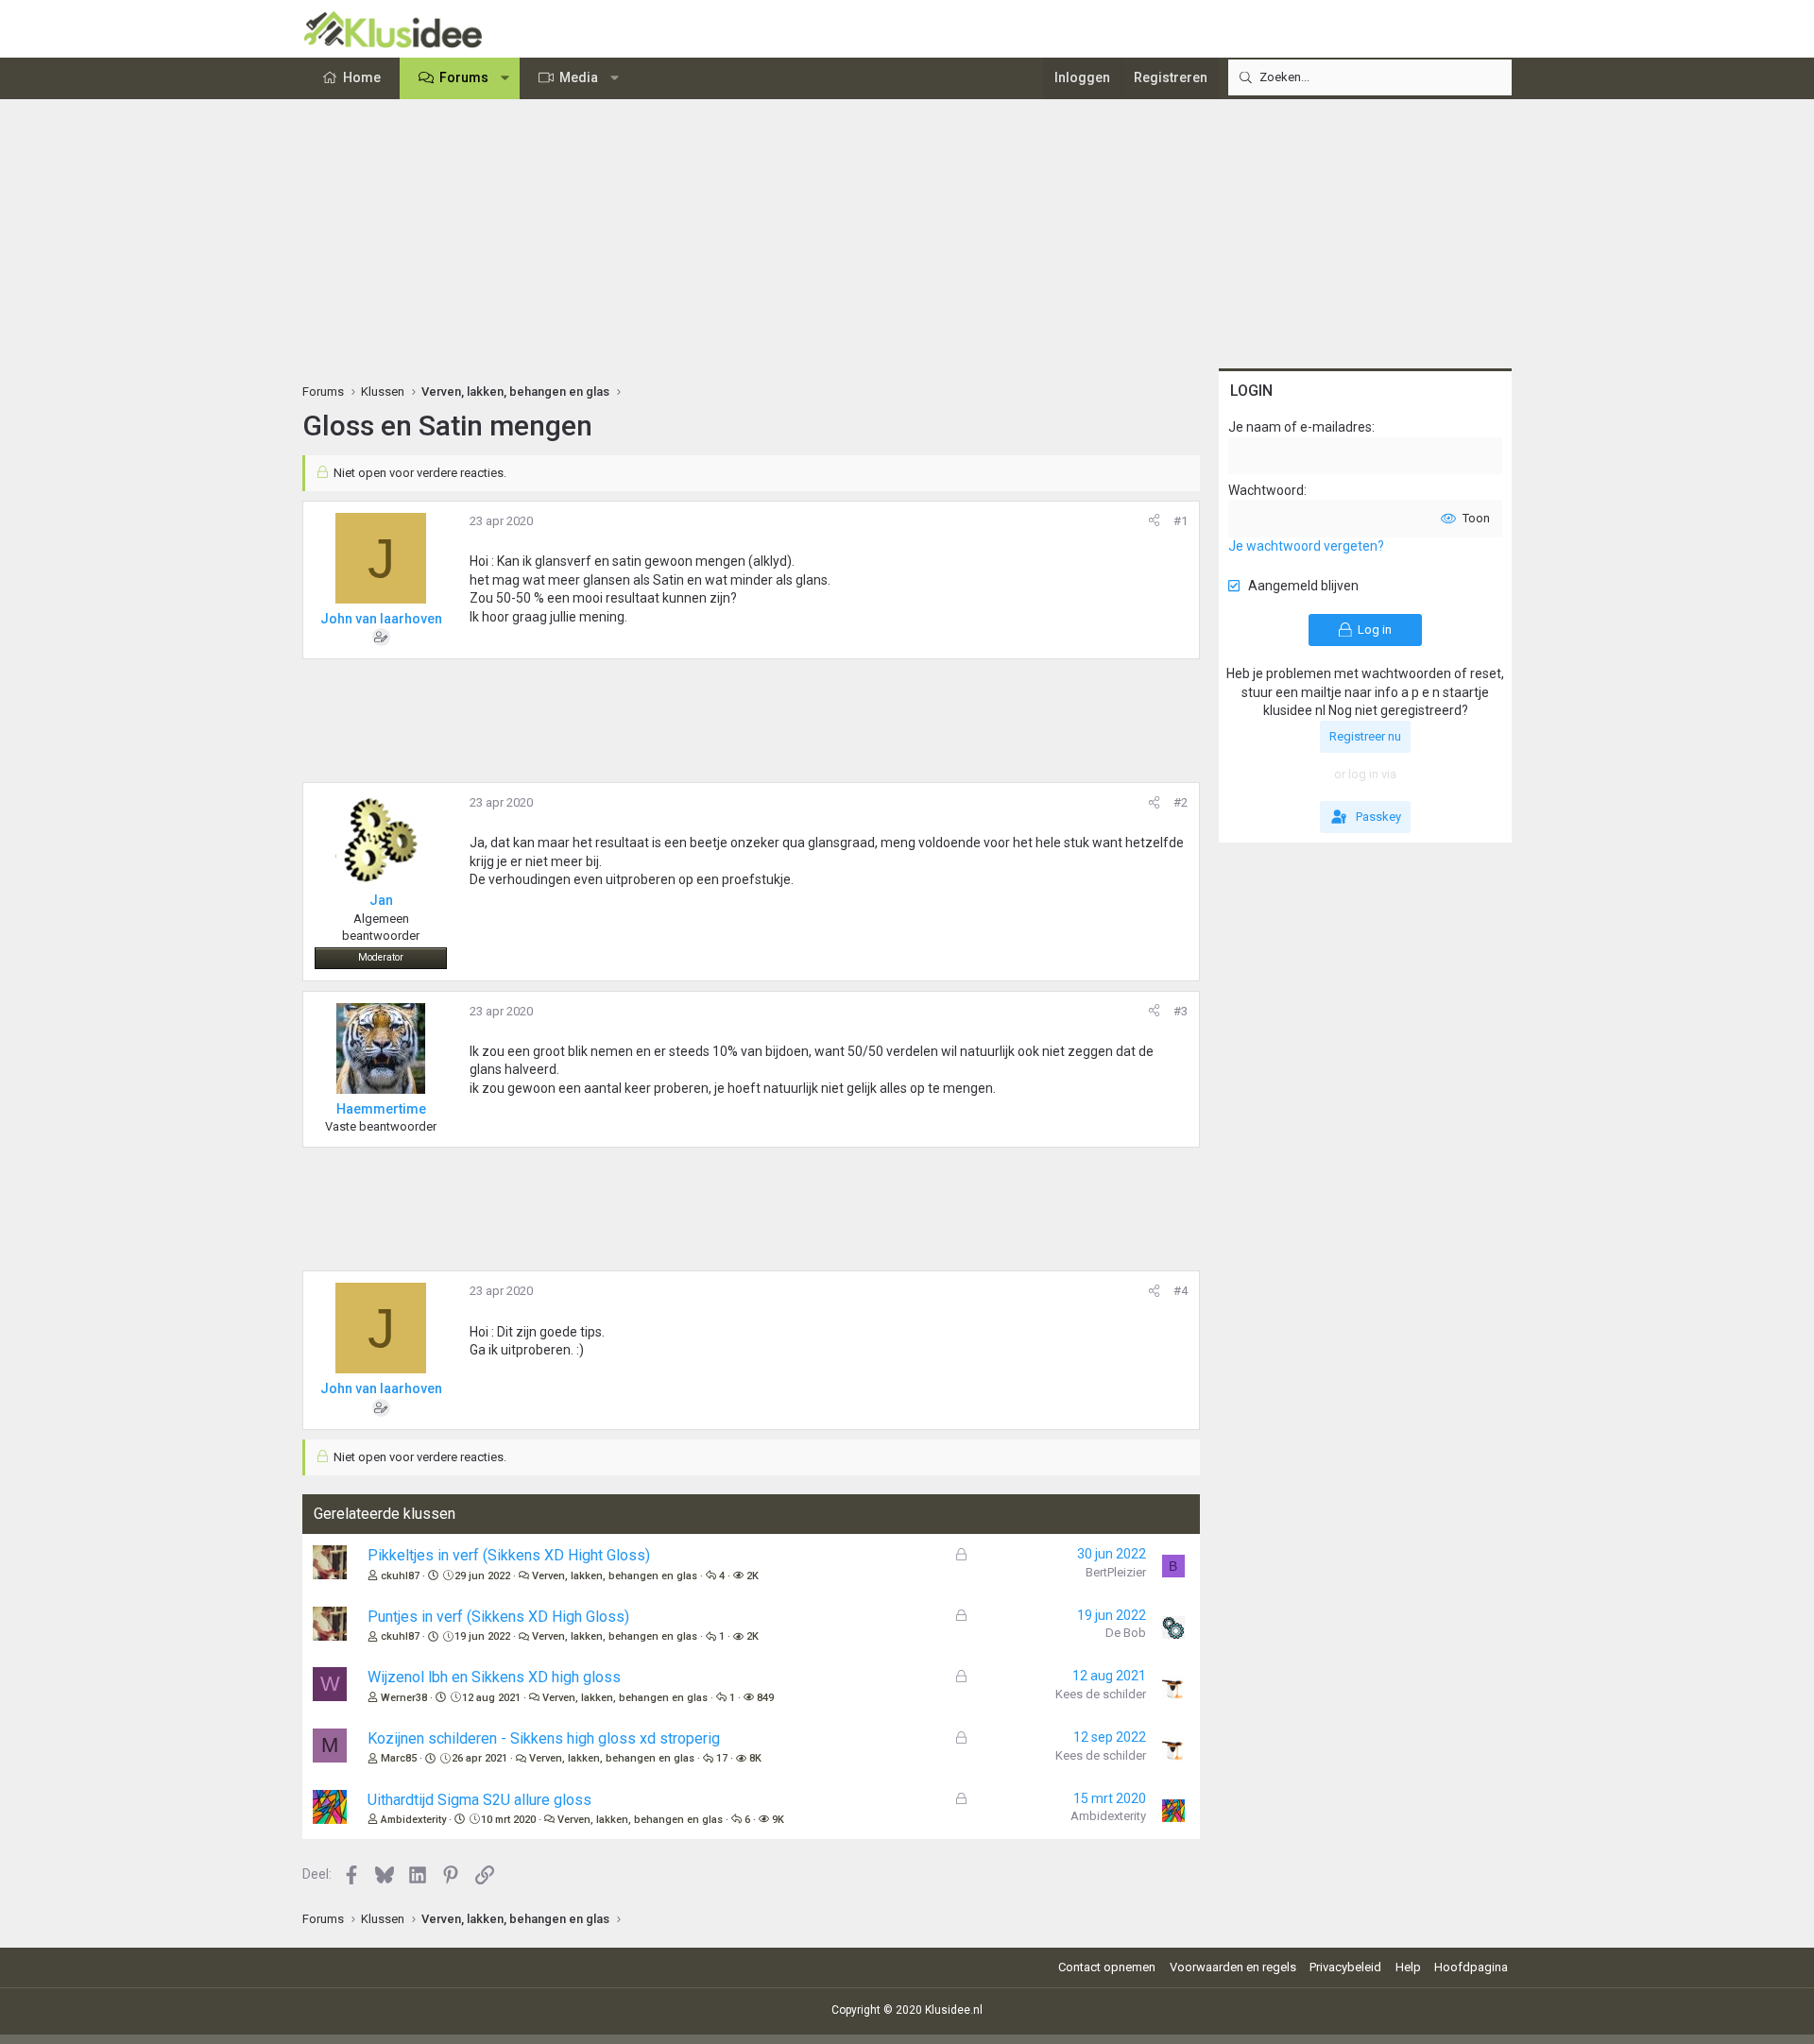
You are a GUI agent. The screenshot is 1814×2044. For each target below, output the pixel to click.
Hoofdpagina (1471, 1967)
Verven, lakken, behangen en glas (615, 1576)
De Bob (1126, 1633)
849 (765, 1698)
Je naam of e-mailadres (1300, 427)
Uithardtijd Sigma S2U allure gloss (479, 1800)
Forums (464, 77)
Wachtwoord (1266, 490)
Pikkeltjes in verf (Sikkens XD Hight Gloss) (509, 1555)
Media (579, 77)
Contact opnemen (1107, 1967)
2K (753, 1576)
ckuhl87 (400, 1576)
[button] (505, 78)
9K (778, 1820)
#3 (1181, 1011)
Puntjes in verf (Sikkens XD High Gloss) (498, 1617)
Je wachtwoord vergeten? (1306, 546)
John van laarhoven (381, 619)
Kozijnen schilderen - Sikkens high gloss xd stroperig (544, 1738)
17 (722, 1758)
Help (1408, 1967)
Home (362, 77)
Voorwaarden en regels (1233, 1967)
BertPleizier (1116, 1572)
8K (755, 1758)
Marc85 (399, 1758)
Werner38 (404, 1698)
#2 (1181, 802)
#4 (1181, 1291)
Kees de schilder (1101, 1694)
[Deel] (1154, 521)
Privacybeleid (1345, 1967)
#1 (1181, 521)
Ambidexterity (413, 1820)
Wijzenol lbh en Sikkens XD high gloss (494, 1677)
